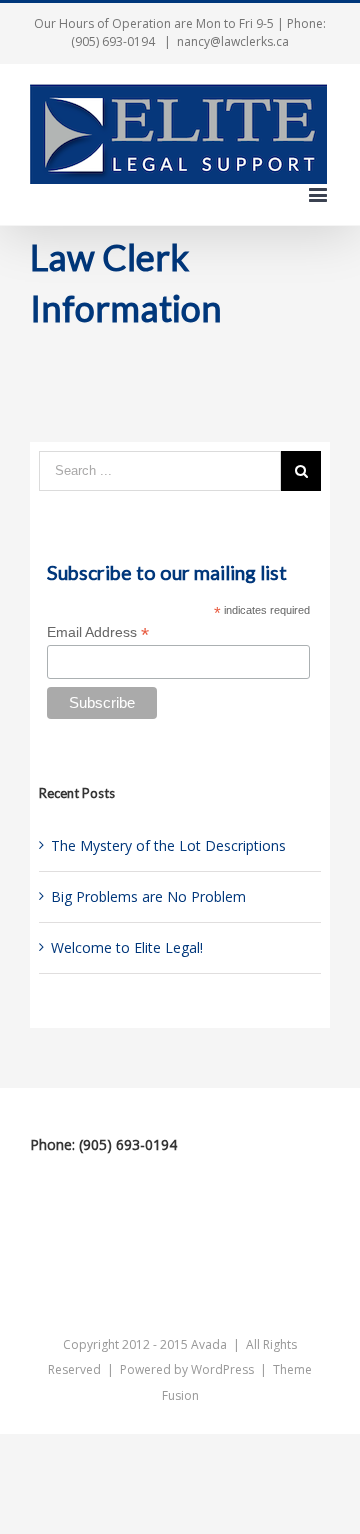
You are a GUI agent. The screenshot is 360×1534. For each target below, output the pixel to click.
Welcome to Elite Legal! (127, 947)
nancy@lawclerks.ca (233, 41)
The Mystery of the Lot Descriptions (168, 845)
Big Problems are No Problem (148, 896)
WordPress (222, 1369)
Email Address (98, 632)
